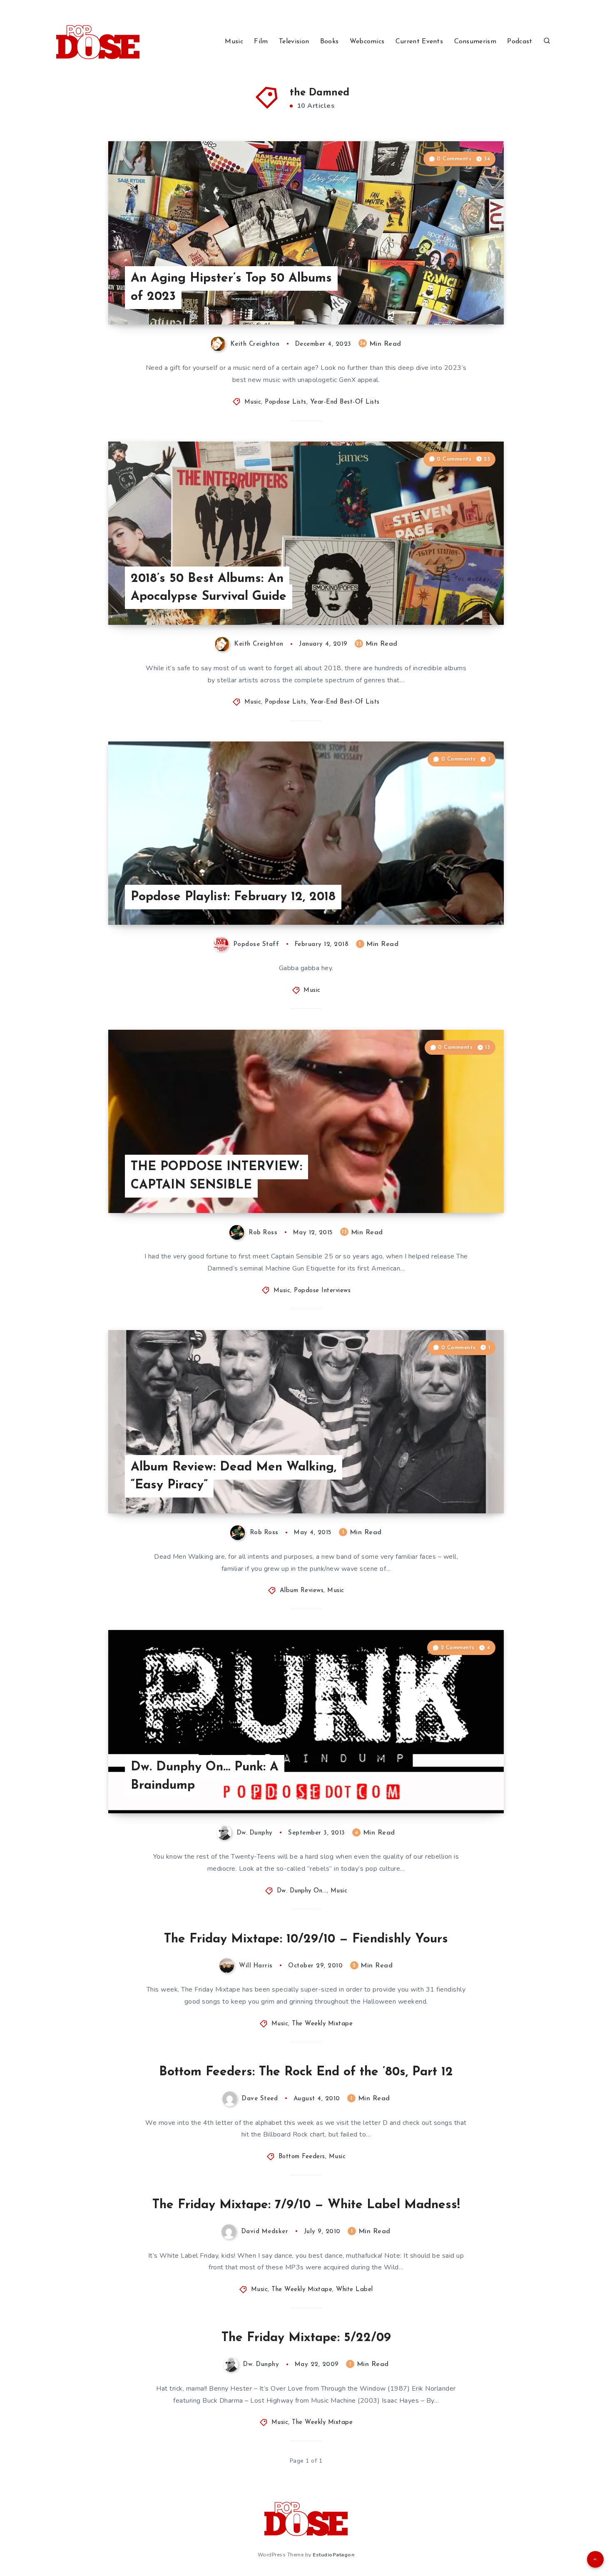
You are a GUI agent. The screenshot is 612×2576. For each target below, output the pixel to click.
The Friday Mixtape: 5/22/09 (306, 2338)
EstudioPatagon (333, 2555)
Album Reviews (302, 1591)
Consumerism (475, 42)
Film (261, 42)
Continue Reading (465, 300)
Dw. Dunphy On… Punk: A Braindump (205, 1776)
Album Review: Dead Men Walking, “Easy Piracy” (234, 1476)
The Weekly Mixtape (322, 2024)
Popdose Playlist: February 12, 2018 (233, 897)
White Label (355, 2290)
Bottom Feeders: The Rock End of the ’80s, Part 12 (306, 2072)
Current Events (419, 42)
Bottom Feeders (302, 2157)
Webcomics (367, 42)
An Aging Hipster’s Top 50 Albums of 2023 (231, 288)
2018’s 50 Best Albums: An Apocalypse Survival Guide (209, 588)
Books (330, 42)
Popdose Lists (286, 402)
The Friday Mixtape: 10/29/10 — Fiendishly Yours (306, 1939)
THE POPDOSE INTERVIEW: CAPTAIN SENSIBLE (216, 1176)
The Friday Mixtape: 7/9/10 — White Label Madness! (306, 2205)
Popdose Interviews (322, 1291)
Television (294, 42)
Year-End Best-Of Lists (345, 402)
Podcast (520, 42)
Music (234, 42)
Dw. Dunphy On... (302, 1891)
